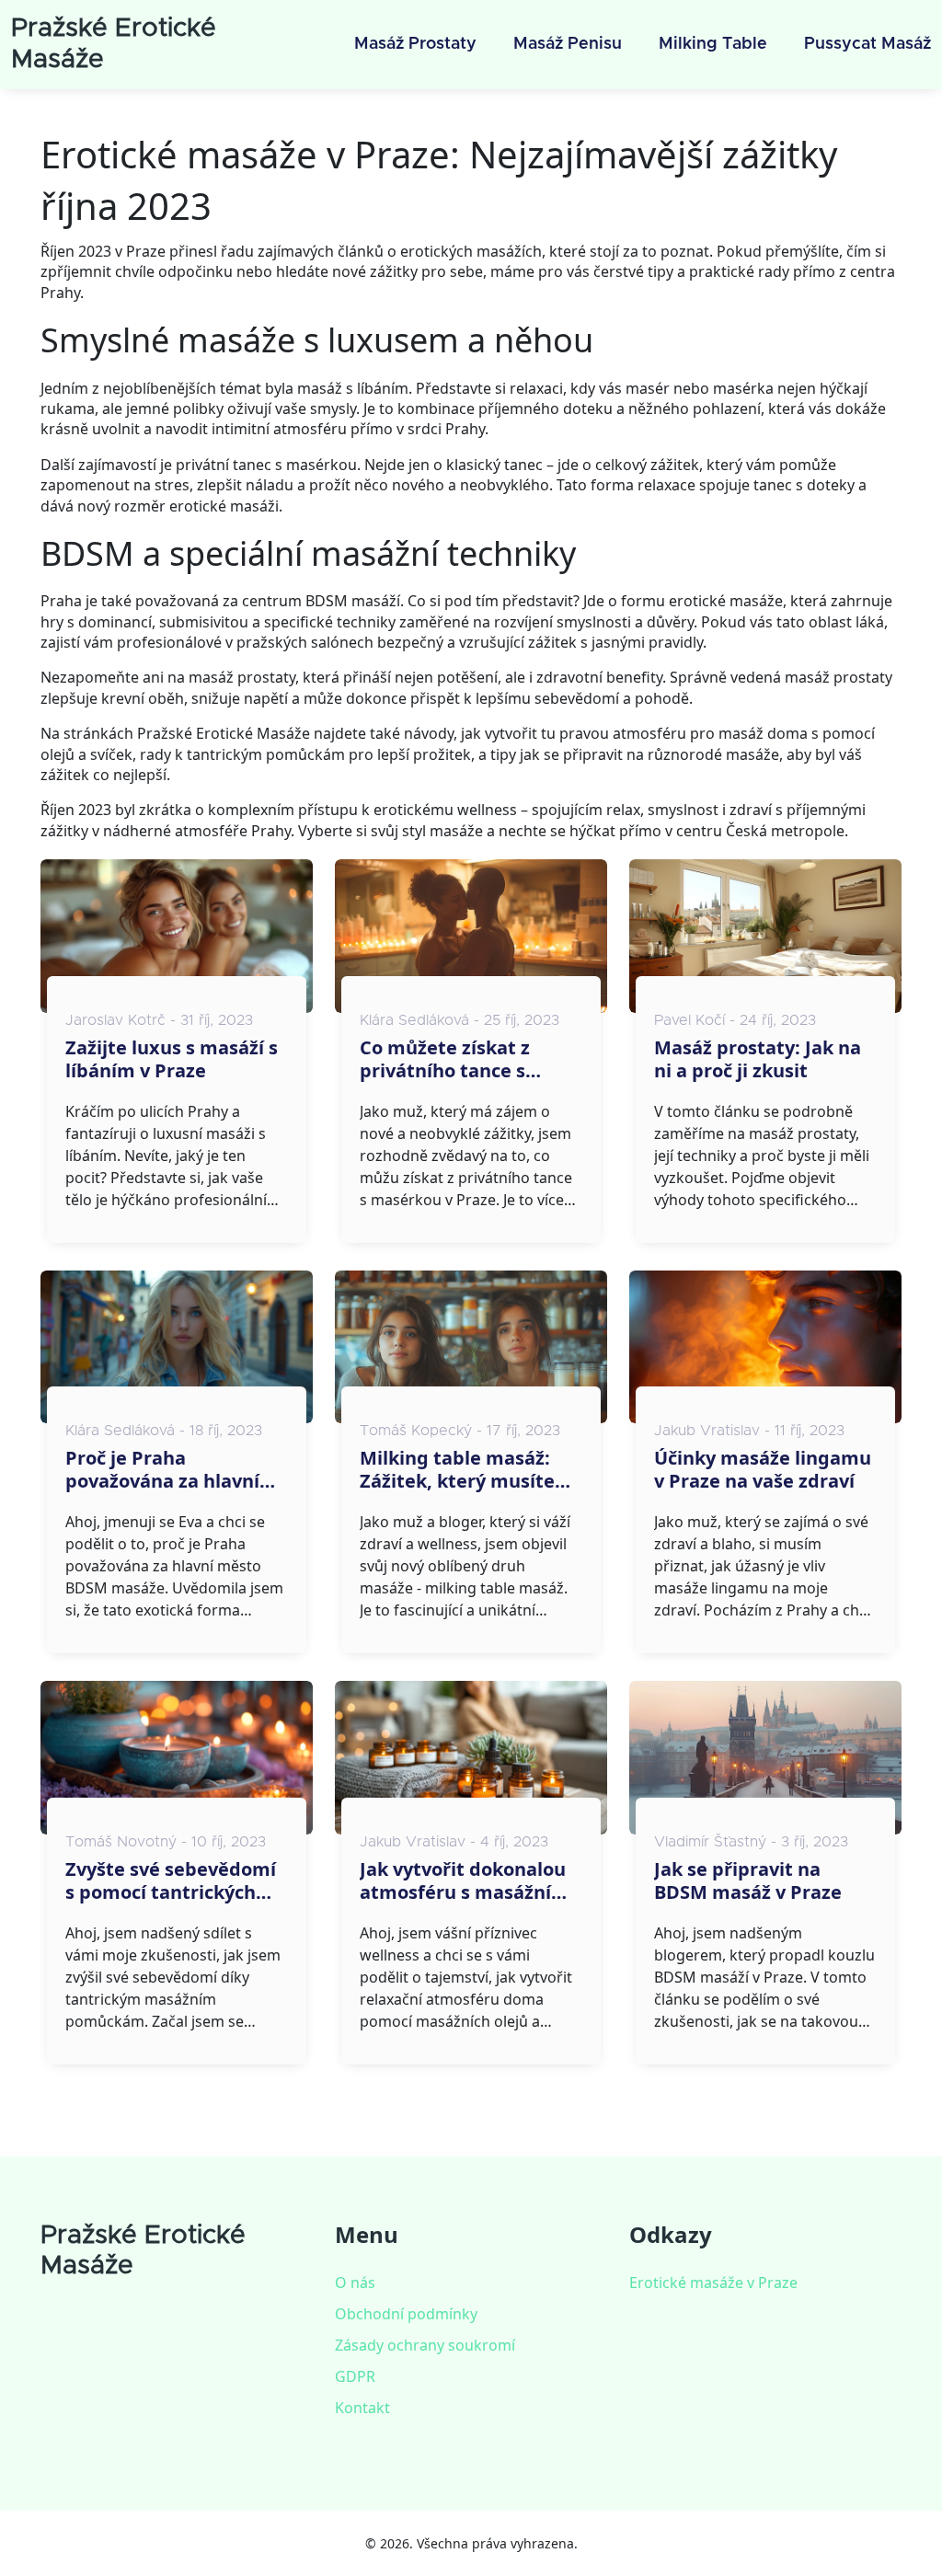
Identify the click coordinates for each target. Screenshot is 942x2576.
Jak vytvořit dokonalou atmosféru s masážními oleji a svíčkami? (467, 1880)
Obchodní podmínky (406, 2314)
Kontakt (362, 2408)
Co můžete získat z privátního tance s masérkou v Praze (445, 1059)
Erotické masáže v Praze (713, 2283)
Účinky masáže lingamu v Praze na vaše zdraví (763, 1469)
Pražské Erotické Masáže (143, 2251)
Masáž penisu (568, 44)
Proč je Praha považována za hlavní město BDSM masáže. (163, 1469)
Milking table (713, 44)
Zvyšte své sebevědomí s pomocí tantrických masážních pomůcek (171, 1880)
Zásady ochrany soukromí (425, 2345)
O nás (355, 2283)
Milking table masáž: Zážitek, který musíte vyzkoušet (457, 1469)
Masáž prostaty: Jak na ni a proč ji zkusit (758, 1059)
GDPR (355, 2376)
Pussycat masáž (867, 44)
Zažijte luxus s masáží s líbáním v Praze (172, 1059)
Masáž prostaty (415, 44)
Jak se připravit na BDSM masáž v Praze (748, 1880)
